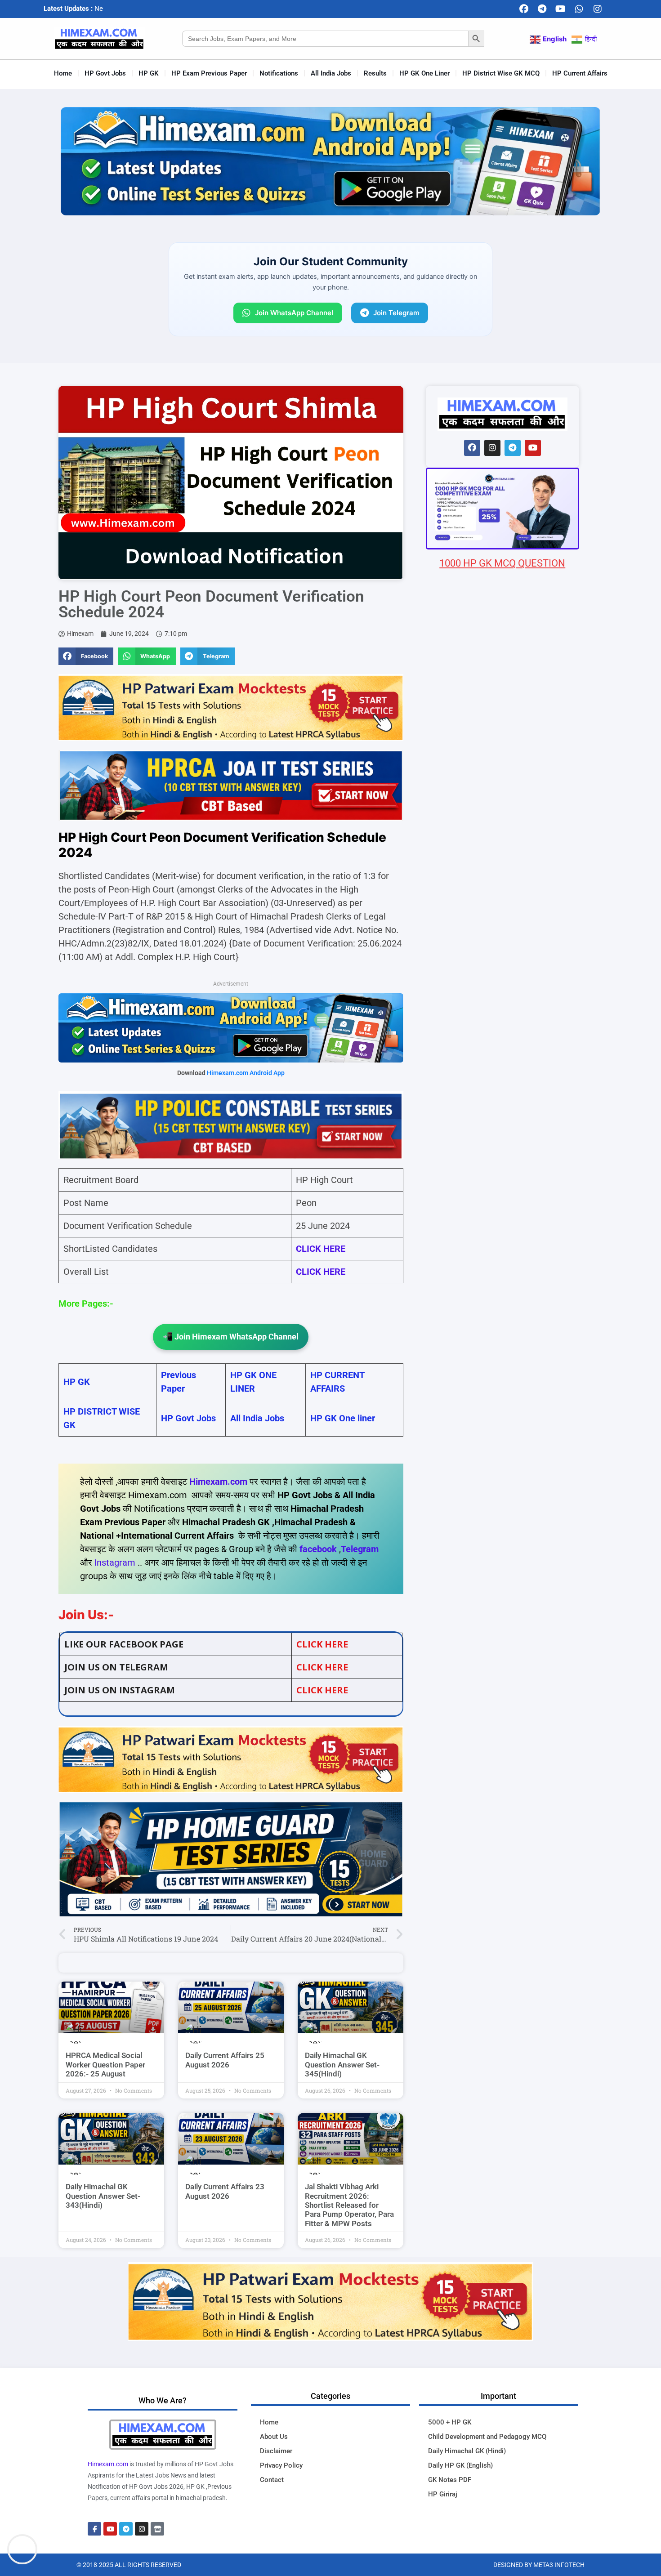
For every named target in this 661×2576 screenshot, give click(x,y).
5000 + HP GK (450, 2422)
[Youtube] (561, 9)
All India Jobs (331, 73)
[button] (86, 656)
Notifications (279, 73)
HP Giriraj (443, 2494)
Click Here (322, 1690)
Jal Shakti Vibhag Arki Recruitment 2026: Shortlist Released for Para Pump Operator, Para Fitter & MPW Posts (349, 2205)
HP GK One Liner (424, 73)
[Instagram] (598, 9)
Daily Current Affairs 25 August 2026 (225, 2060)
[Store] (157, 2529)
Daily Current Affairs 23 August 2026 (225, 2191)
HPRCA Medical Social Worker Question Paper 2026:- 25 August (105, 2065)
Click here (322, 1644)
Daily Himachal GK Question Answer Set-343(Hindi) (103, 2196)
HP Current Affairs (580, 73)
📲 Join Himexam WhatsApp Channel (231, 1337)
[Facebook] (524, 9)
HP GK (149, 73)
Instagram (115, 1563)
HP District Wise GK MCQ (501, 73)
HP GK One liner (343, 1418)
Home (63, 73)
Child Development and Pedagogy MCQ (487, 2437)
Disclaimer (276, 2451)
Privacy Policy (281, 2465)
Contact (272, 2480)
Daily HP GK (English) (460, 2465)
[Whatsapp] (579, 9)
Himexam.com (218, 1482)
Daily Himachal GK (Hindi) (467, 2451)
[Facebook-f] (94, 2529)
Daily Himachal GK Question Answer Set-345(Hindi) (342, 2065)
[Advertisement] (502, 1101)
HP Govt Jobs (105, 73)
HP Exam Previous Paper (209, 73)
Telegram (360, 1549)
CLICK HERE (321, 1272)
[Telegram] (542, 9)
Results (375, 73)
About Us (274, 2437)
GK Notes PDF (450, 2480)
